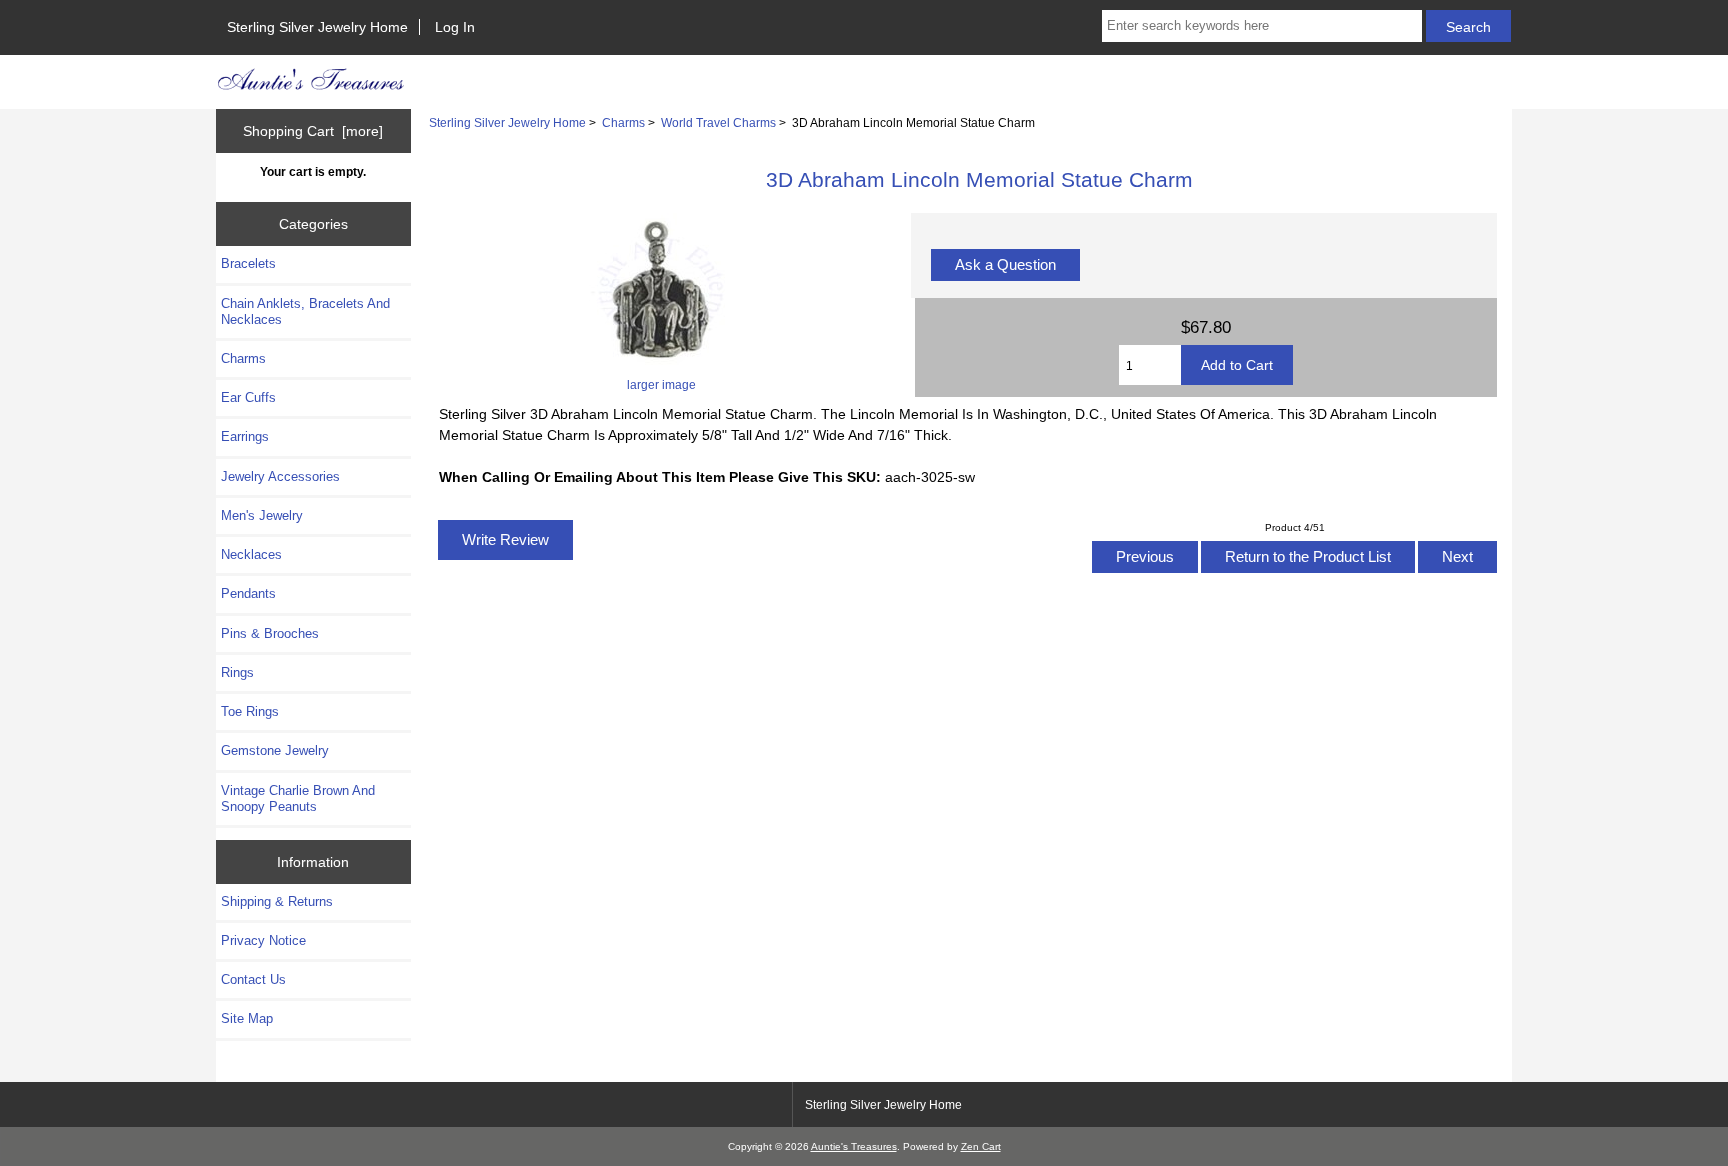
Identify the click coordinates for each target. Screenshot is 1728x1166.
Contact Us (253, 979)
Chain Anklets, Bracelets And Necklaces (305, 311)
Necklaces (251, 554)
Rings (237, 672)
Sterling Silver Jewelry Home (317, 27)
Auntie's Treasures (854, 1146)
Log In (455, 27)
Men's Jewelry (262, 515)
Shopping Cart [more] (313, 131)
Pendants (248, 593)
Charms (623, 122)
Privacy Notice (263, 940)
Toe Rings (250, 711)
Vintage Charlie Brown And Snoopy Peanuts (298, 798)
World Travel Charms (718, 122)
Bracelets (248, 263)
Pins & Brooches (270, 633)
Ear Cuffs (248, 397)
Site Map (247, 1018)
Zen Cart (981, 1146)
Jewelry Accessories (280, 476)
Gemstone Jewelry (275, 750)
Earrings (245, 436)
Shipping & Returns (277, 901)
